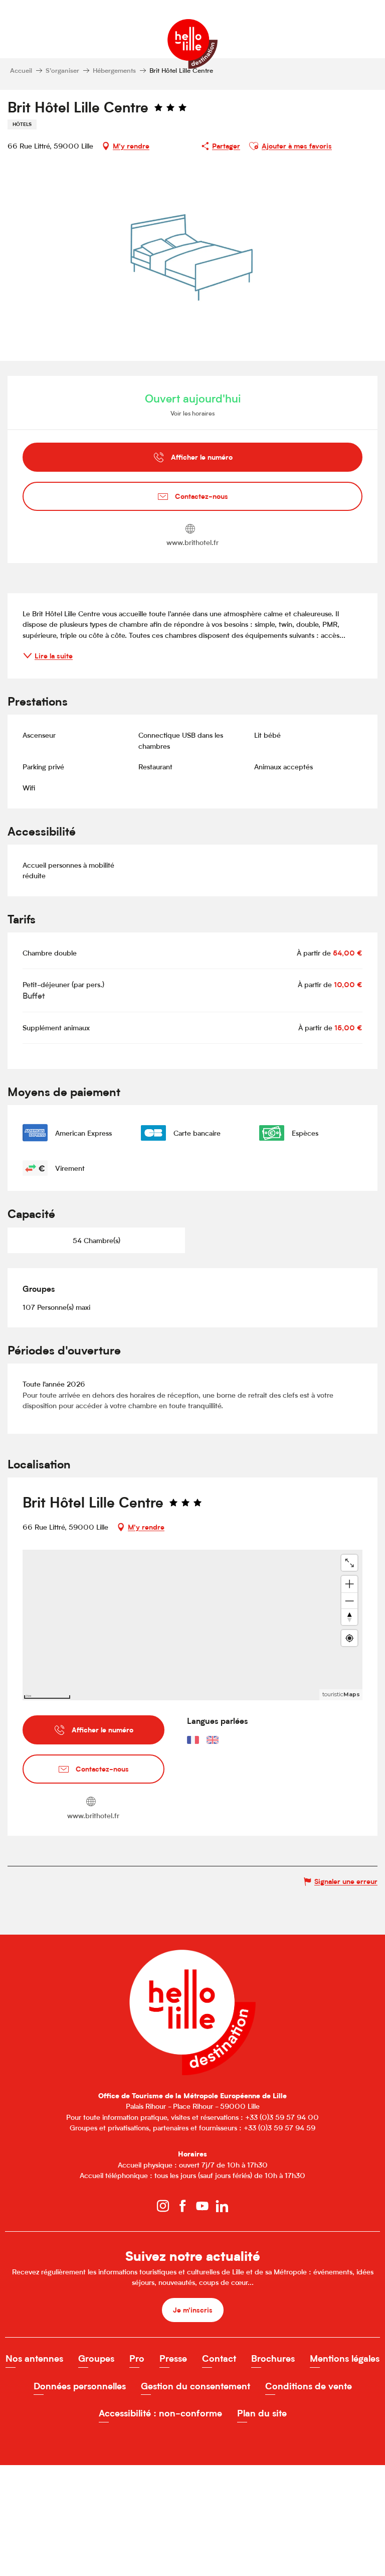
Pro (137, 2358)
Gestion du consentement (196, 2386)
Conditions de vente (309, 2386)
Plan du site (262, 2413)
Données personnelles (80, 2386)
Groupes (96, 2358)
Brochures (273, 2358)
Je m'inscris (193, 2310)
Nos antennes (34, 2358)
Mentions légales (345, 2358)
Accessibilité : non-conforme (160, 2413)
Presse (173, 2358)
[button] (254, 146)
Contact (219, 2358)
